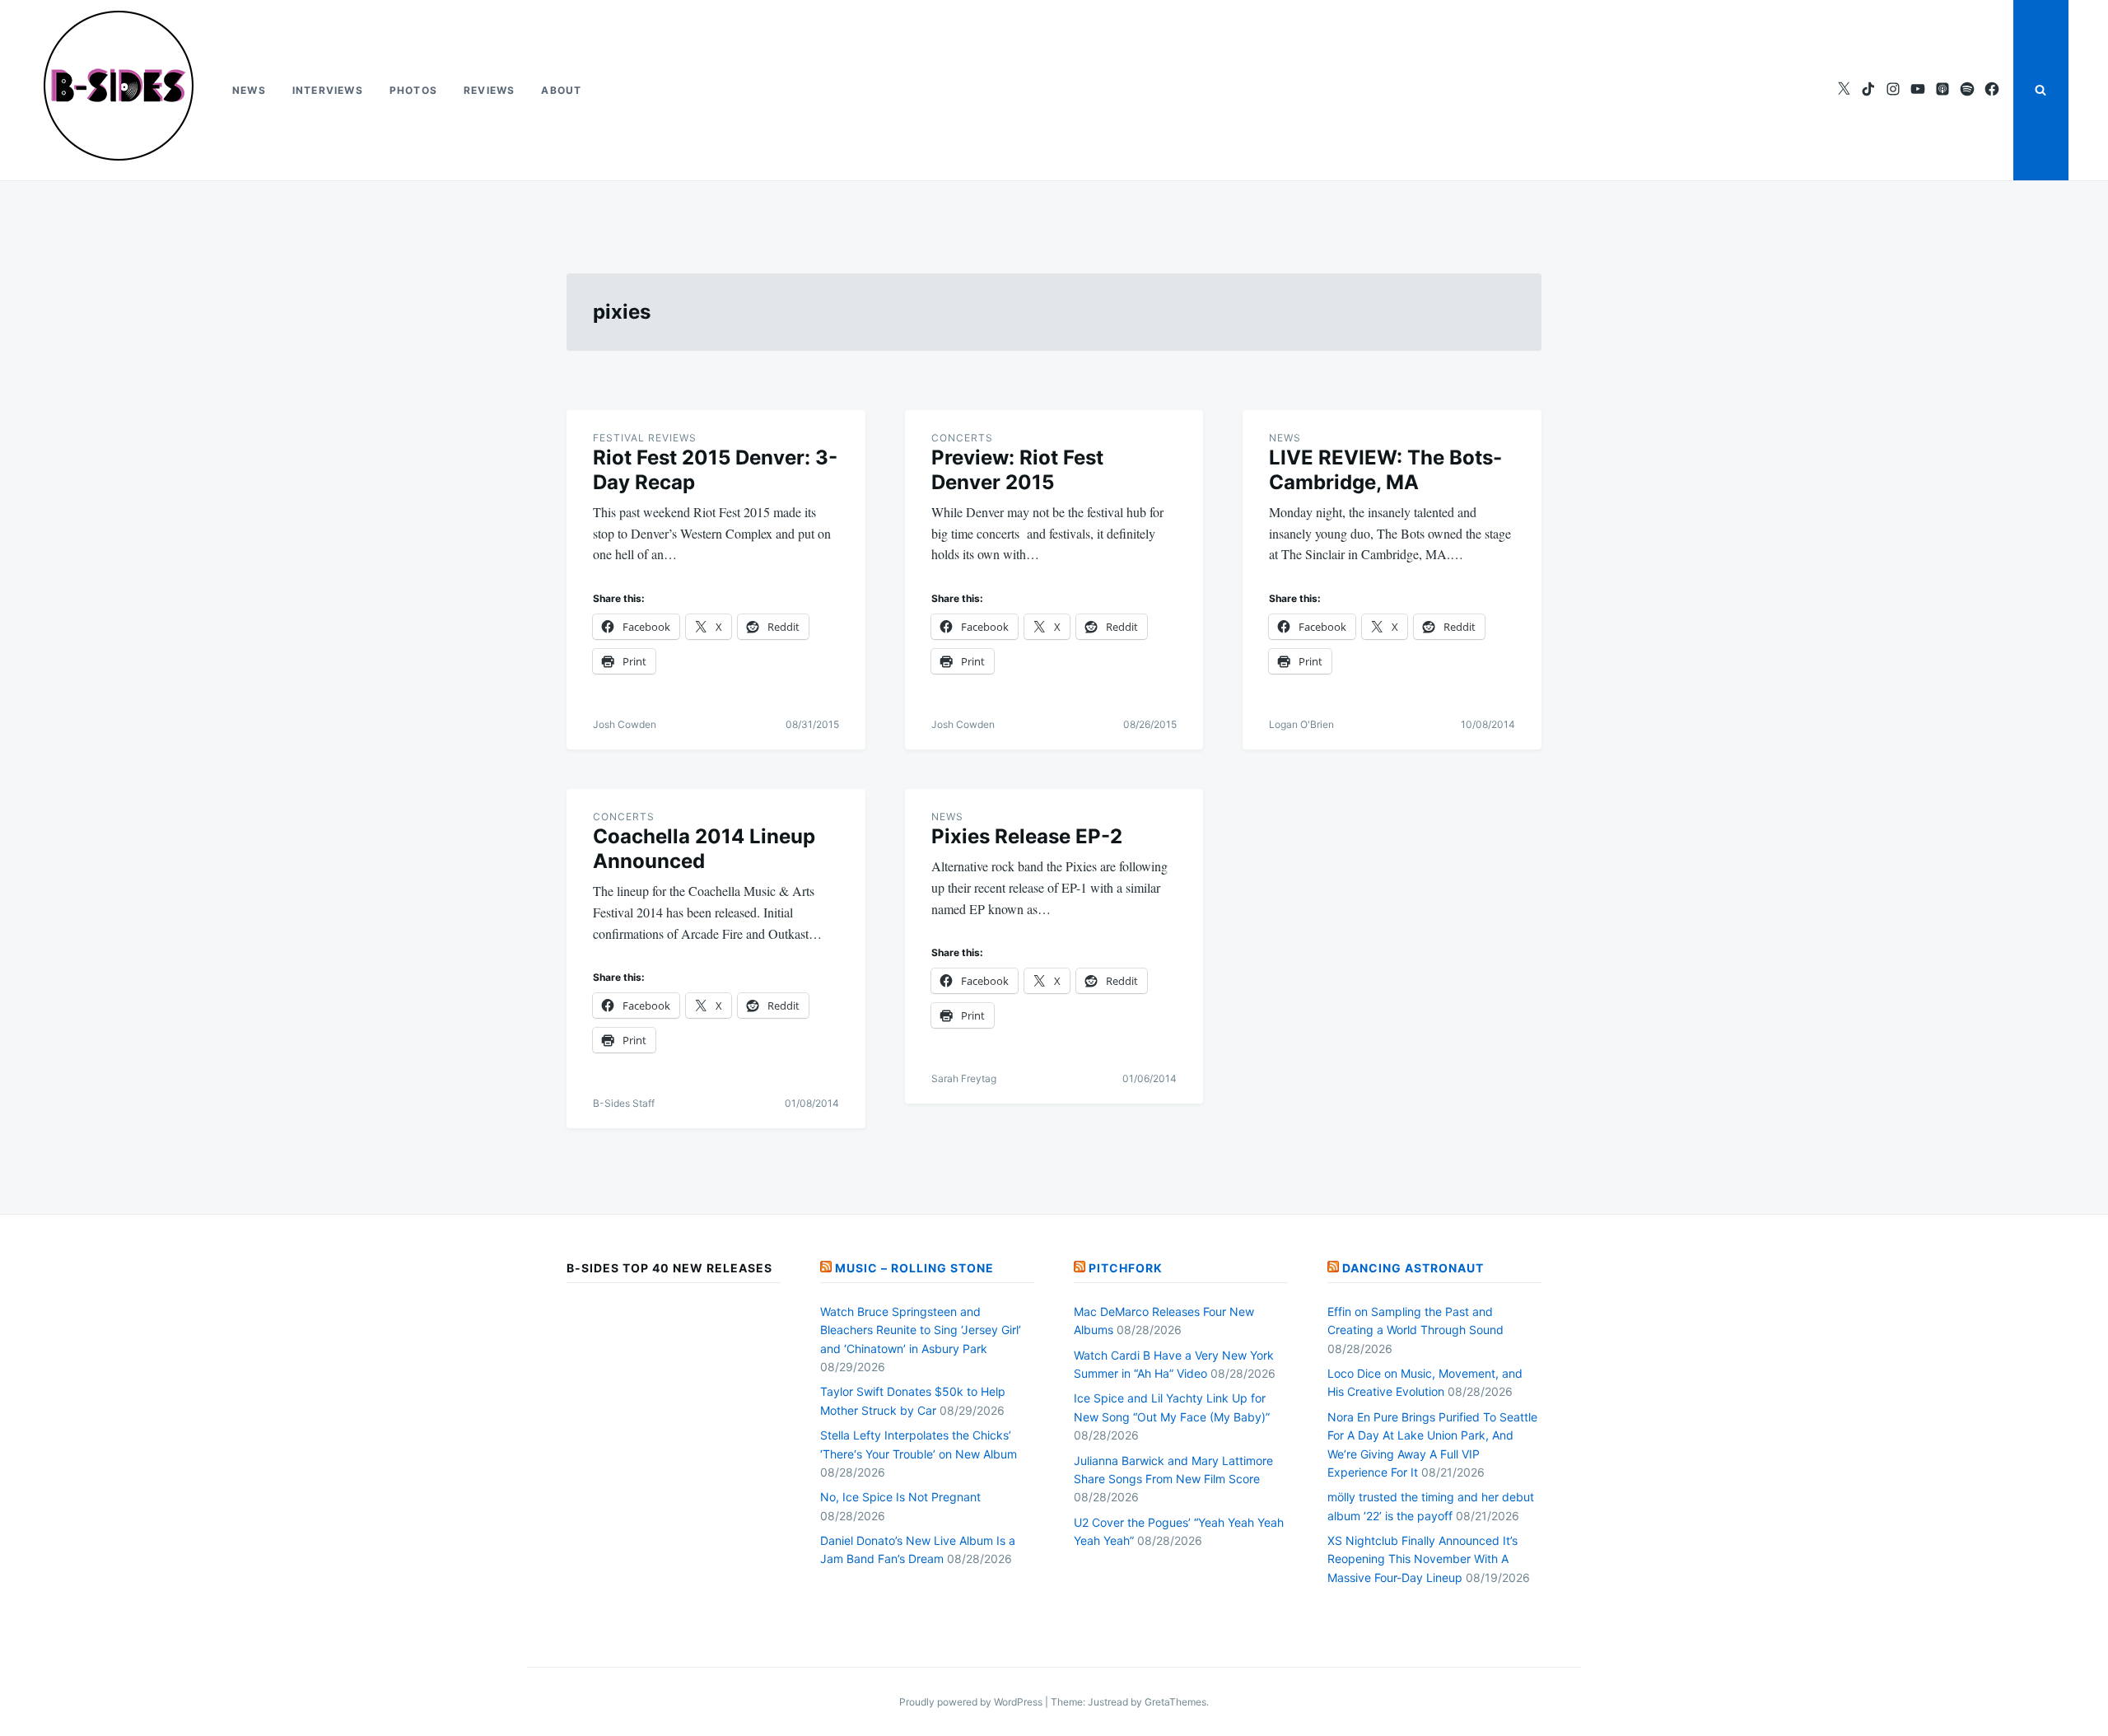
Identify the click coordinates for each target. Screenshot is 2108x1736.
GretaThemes (1175, 1702)
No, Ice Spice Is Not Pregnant (900, 1497)
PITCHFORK (1126, 1268)
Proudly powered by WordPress (972, 1702)
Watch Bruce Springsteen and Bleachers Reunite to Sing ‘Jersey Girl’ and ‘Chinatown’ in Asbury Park (921, 1330)
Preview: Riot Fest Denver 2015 (1017, 470)
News (249, 90)
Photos (413, 90)
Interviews (328, 90)
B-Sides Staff (624, 1103)
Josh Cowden (625, 724)
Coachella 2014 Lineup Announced (704, 849)
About (561, 90)
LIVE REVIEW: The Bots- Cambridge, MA (1385, 470)
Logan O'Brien (1301, 724)
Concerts (962, 438)
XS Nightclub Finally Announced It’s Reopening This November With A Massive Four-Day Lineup (1422, 1559)
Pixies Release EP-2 (1027, 836)
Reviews (489, 90)
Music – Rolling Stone (914, 1268)
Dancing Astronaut (1413, 1268)
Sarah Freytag (964, 1078)
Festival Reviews (645, 438)
